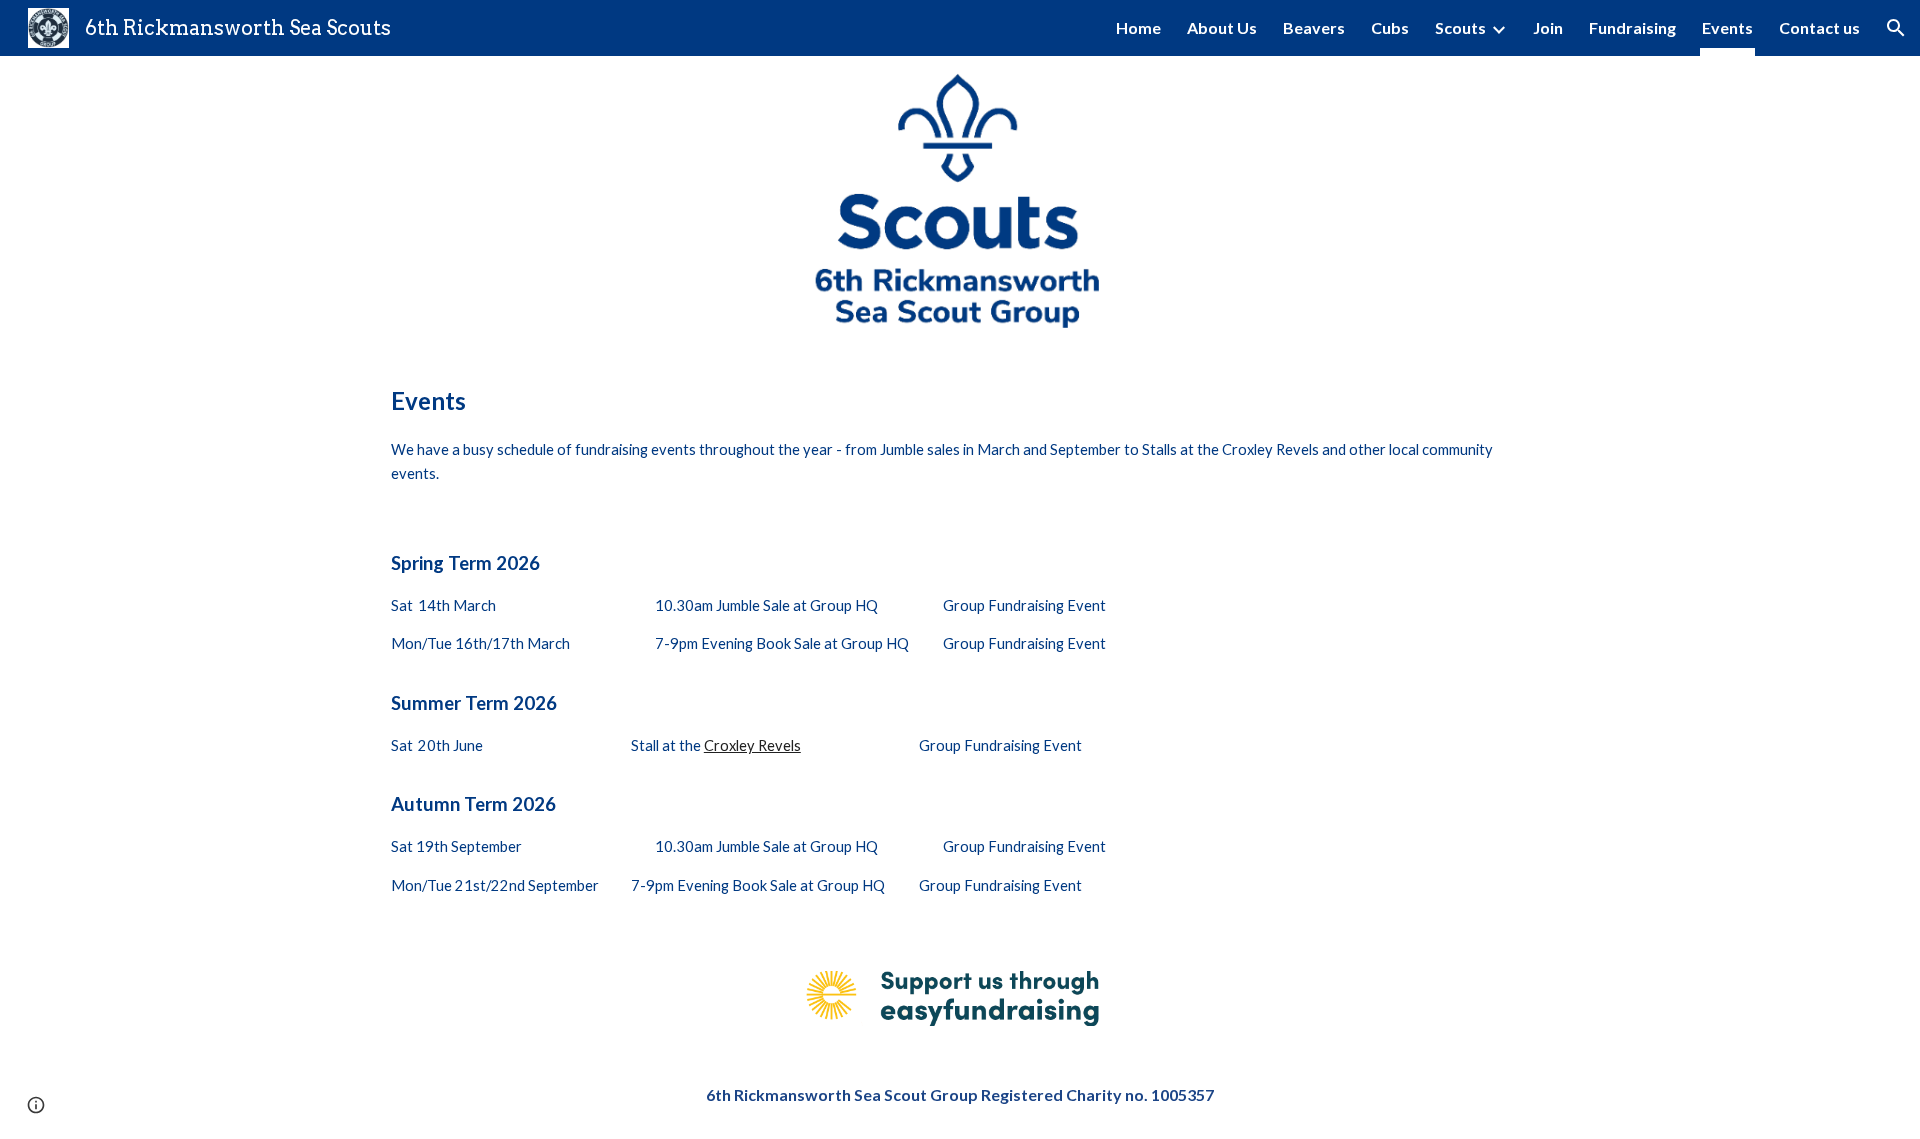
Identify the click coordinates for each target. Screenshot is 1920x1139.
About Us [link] (1222, 27)
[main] (960, 428)
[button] (1896, 28)
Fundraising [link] (1632, 27)
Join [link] (1548, 27)
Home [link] (1138, 27)
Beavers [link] (1314, 27)
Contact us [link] (1819, 27)
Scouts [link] (1460, 27)
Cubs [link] (1390, 27)
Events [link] (1727, 27)
